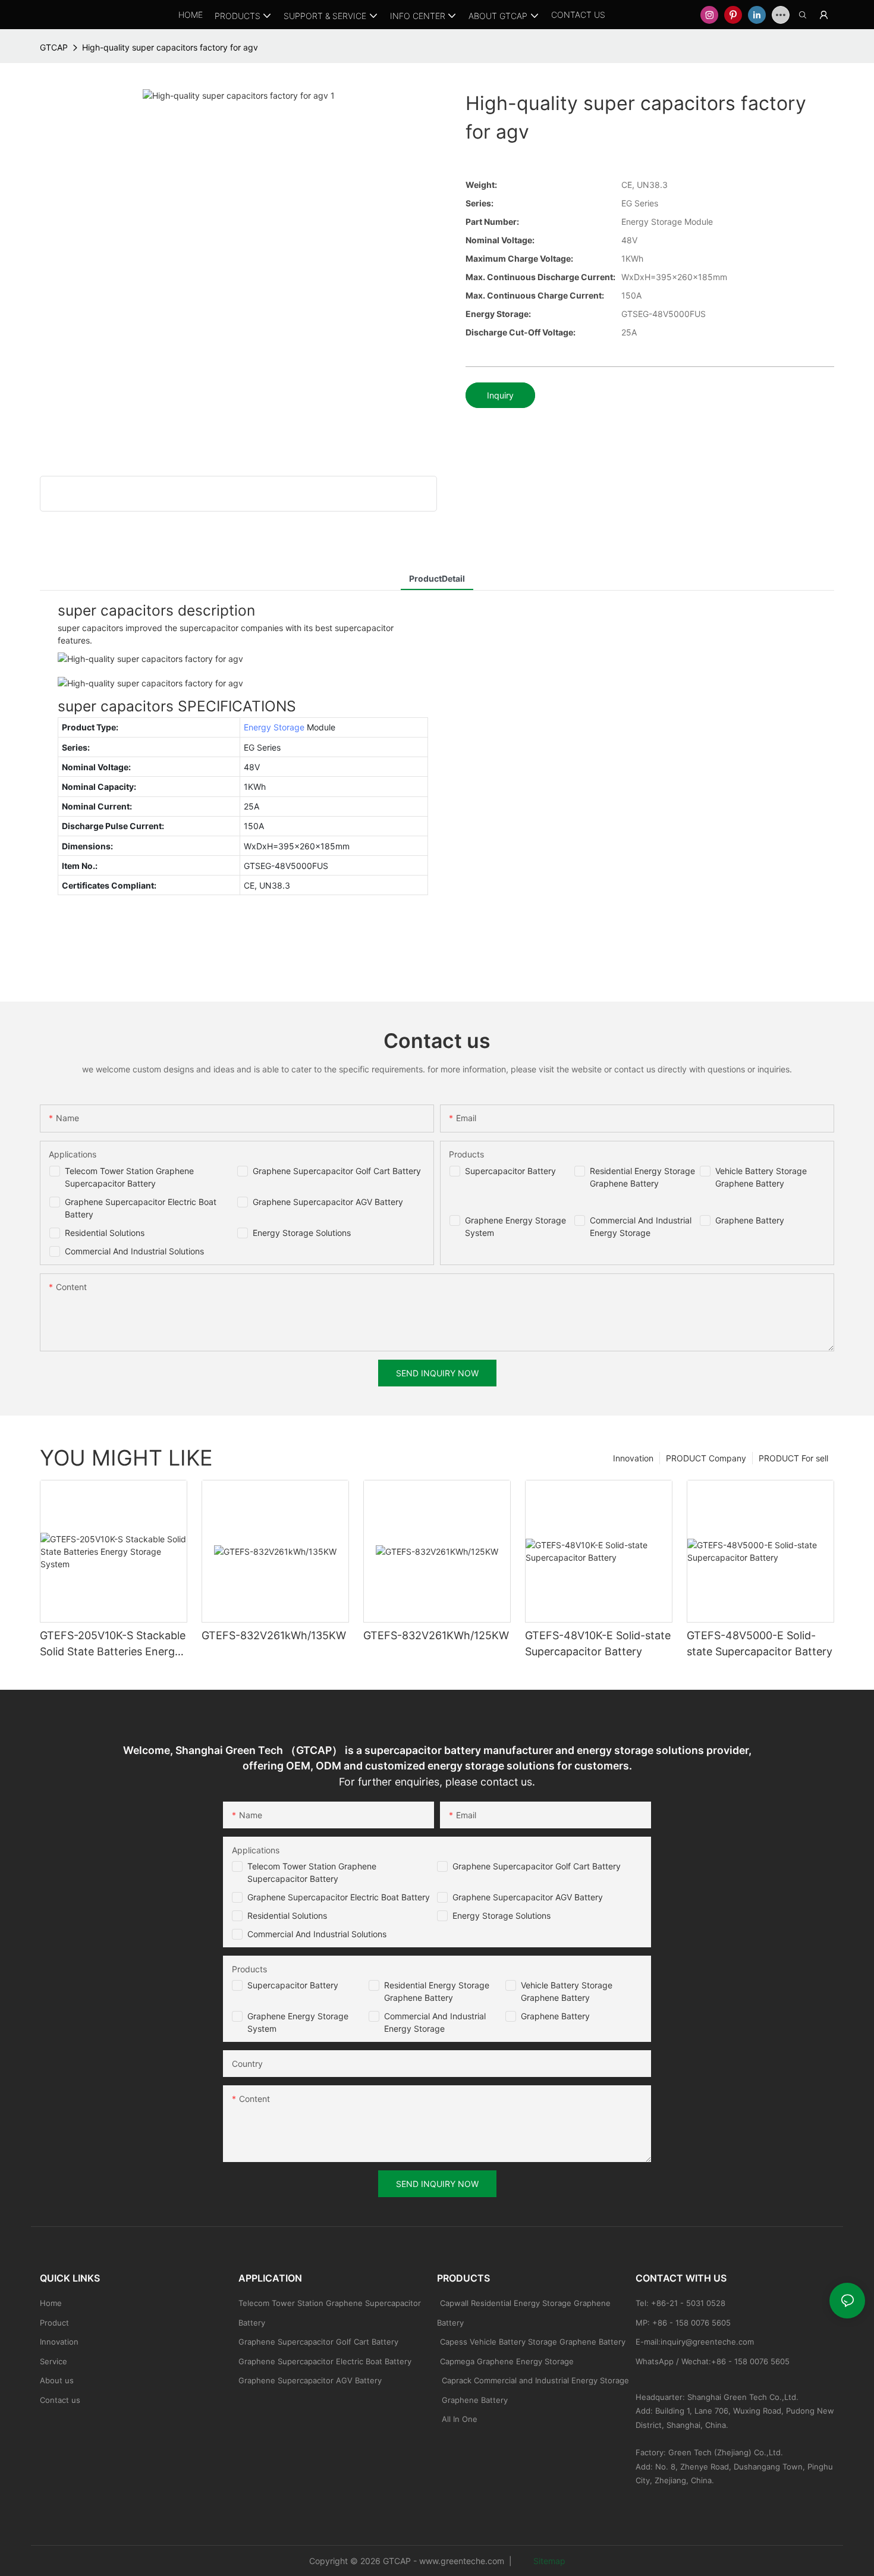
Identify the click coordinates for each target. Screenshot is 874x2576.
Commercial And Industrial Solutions (134, 1251)
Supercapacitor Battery (510, 1171)
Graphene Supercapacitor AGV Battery (328, 1202)
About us (57, 2380)
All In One (460, 2419)
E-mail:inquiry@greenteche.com (696, 2342)
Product (54, 2323)
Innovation (633, 1458)
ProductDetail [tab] (437, 578)
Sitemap (548, 2561)
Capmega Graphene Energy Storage (507, 2361)
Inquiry (500, 395)
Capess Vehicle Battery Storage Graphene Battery (533, 2342)
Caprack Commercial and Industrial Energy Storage (533, 2380)
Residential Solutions (105, 1233)
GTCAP (54, 47)
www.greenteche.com (462, 2561)
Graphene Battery (750, 1220)
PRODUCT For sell (793, 1458)
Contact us (60, 2400)
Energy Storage (274, 727)
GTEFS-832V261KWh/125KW (436, 1635)
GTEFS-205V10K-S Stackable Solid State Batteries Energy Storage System (113, 1644)
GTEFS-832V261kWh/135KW (274, 1635)
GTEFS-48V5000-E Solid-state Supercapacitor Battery (760, 1643)
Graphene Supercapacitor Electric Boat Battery (339, 1897)
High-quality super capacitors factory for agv (170, 47)
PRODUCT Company (706, 1458)
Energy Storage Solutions (302, 1233)
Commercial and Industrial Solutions (317, 1934)
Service (54, 2361)
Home (51, 2303)
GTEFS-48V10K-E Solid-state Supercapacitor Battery (598, 1643)
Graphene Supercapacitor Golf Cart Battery (337, 1171)
